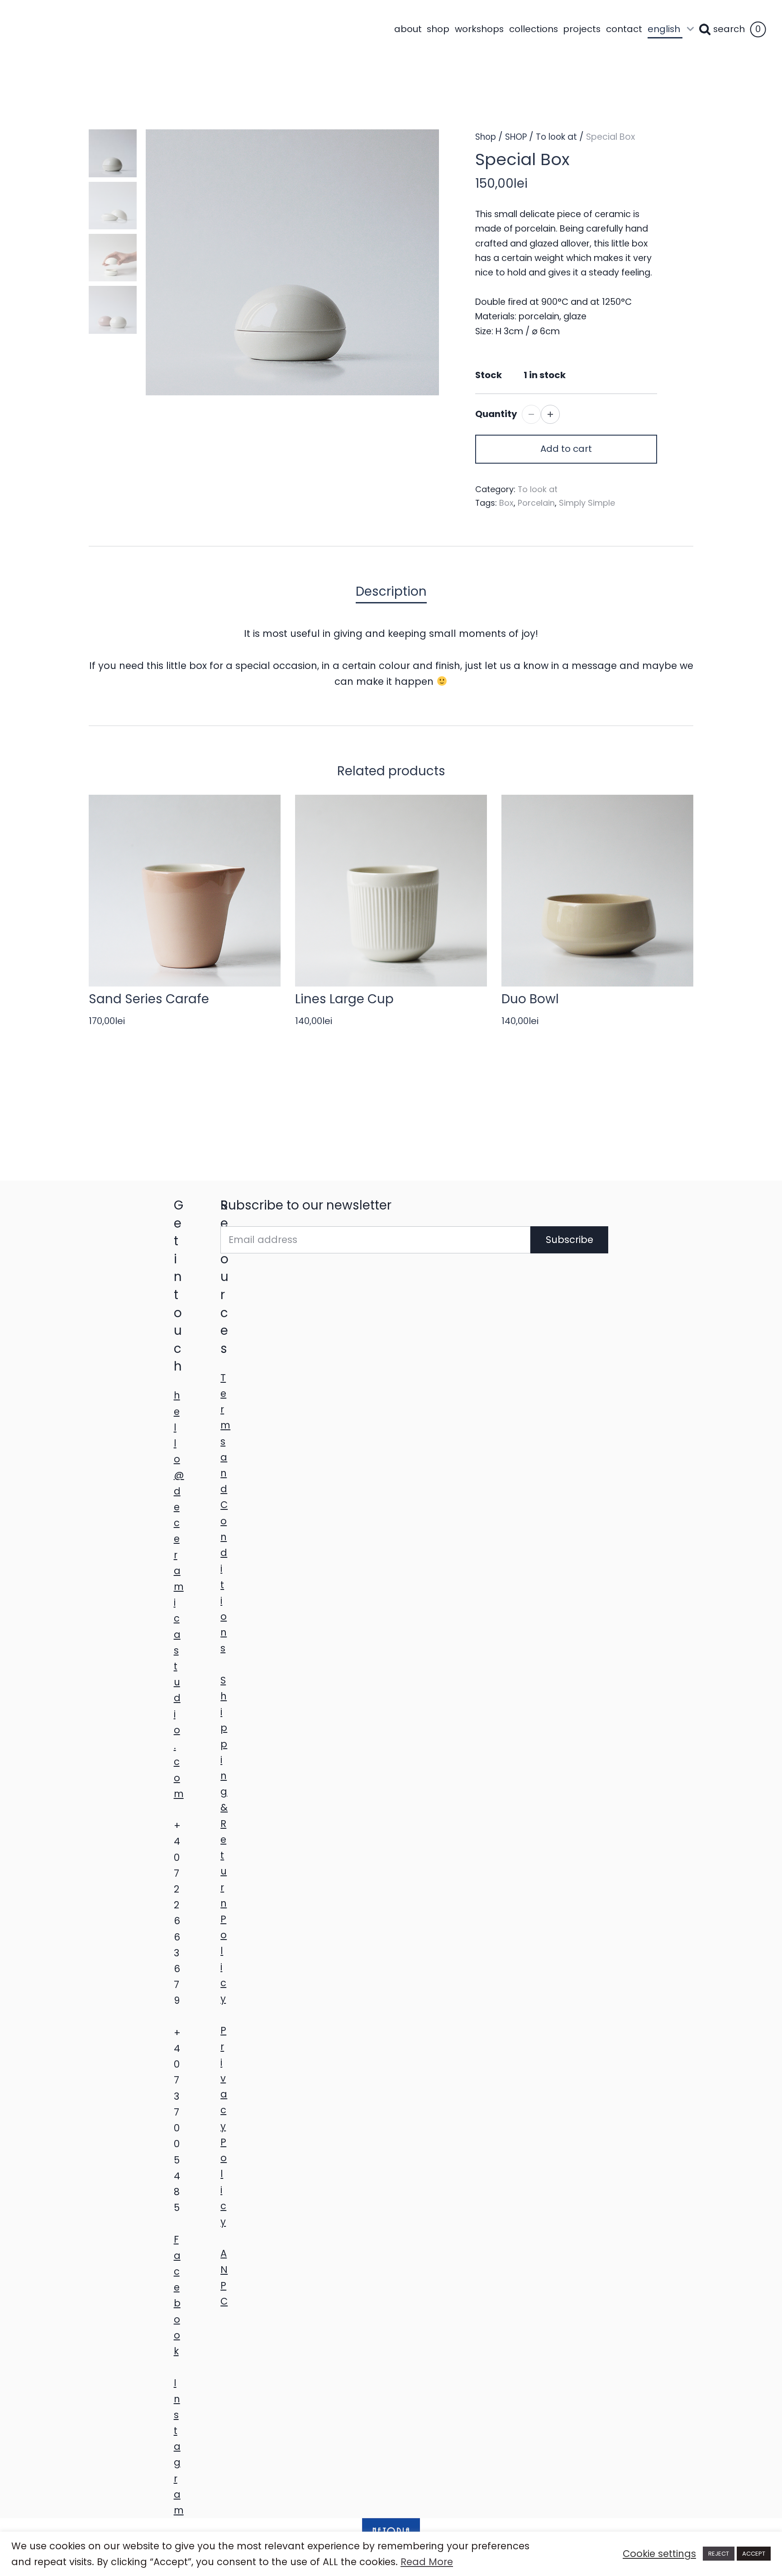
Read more (592, 1042)
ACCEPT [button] (754, 2554)
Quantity (496, 414)
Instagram (179, 2446)
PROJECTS (582, 29)
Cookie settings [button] (659, 2554)
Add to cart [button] (566, 449)
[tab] (391, 592)
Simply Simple (587, 503)
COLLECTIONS (534, 29)
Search (729, 29)
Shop (486, 137)
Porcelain (536, 503)
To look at (556, 137)
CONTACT (624, 29)
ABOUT (408, 29)
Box (506, 503)
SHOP (438, 29)
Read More (427, 2562)
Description (391, 591)
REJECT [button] (719, 2554)
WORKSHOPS (479, 29)
